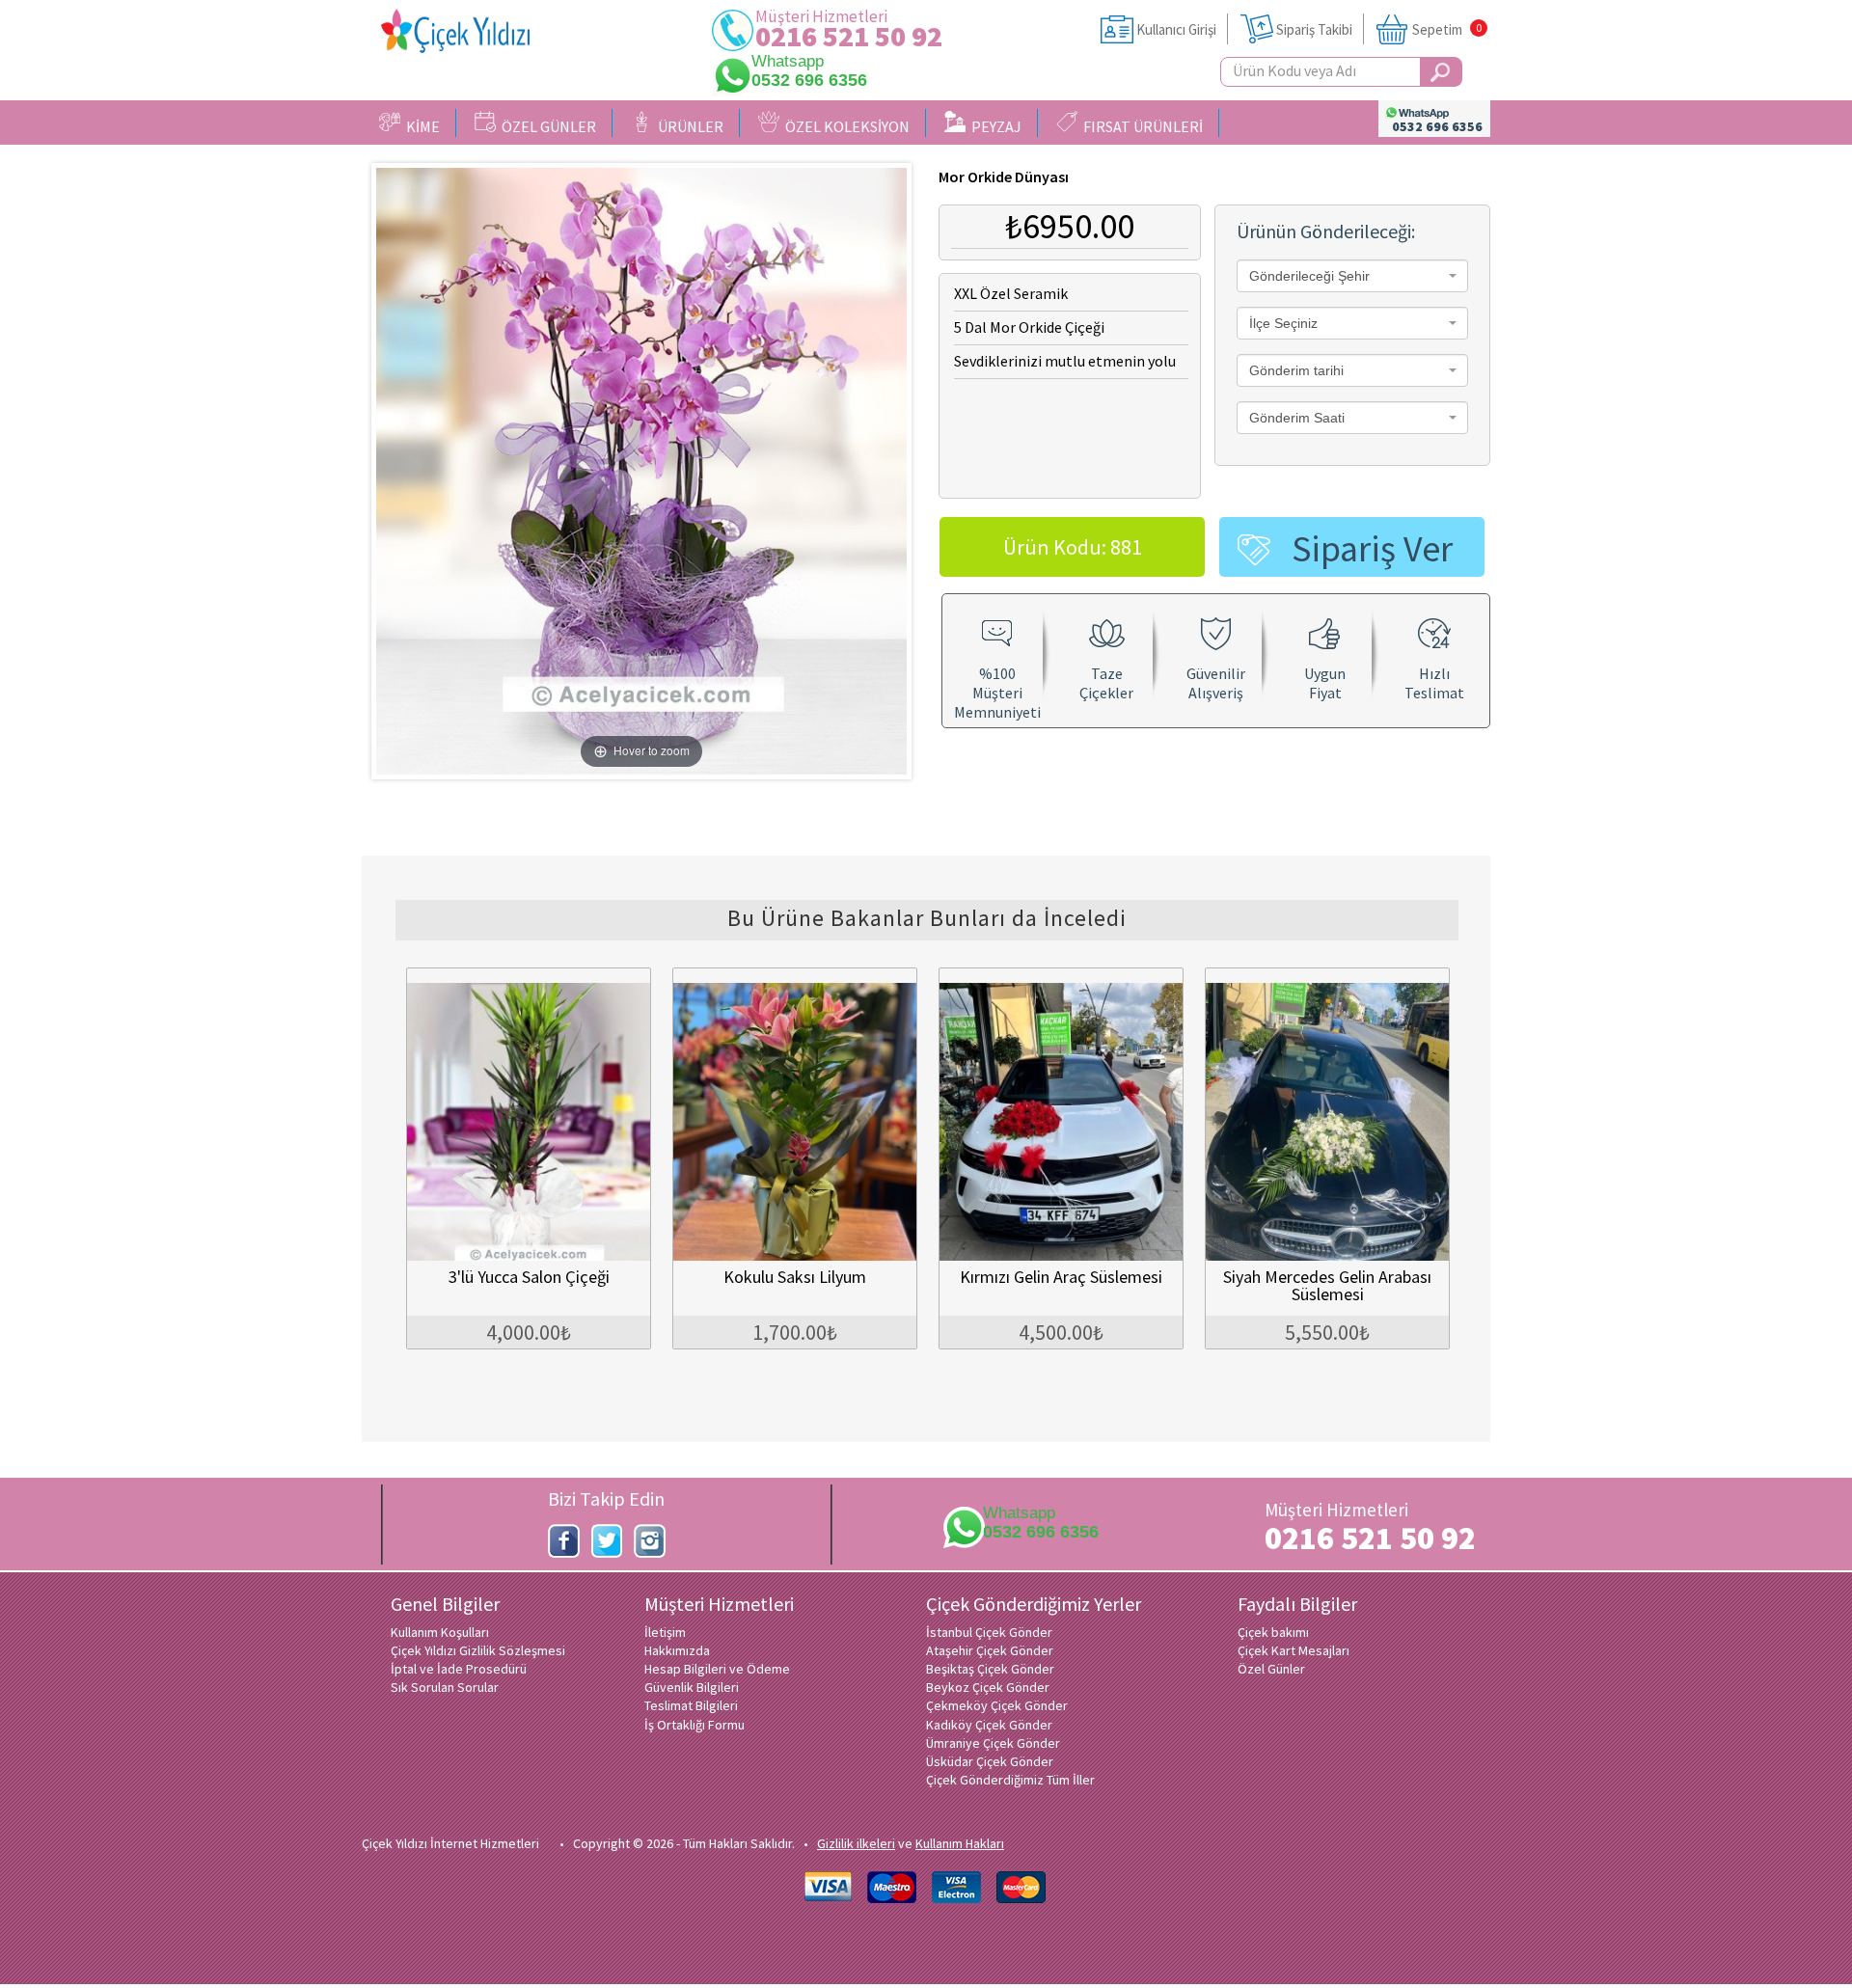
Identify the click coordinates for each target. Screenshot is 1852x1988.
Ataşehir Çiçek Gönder (990, 1650)
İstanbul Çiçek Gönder (989, 1632)
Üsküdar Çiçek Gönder (990, 1761)
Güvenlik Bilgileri (692, 1687)
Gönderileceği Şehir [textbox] (1309, 276)
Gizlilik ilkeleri (856, 1843)
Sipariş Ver (1372, 548)
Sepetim (1437, 29)
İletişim (665, 1632)
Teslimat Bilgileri (691, 1705)
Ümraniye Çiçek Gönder (993, 1743)
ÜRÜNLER (688, 126)
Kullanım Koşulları (440, 1632)
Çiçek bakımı (1273, 1632)
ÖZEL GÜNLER (546, 126)
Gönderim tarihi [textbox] (1296, 370)
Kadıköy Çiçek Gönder (989, 1725)
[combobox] (1352, 276)
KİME (420, 126)
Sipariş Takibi (1314, 29)
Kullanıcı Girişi (1176, 29)
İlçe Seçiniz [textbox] (1283, 323)
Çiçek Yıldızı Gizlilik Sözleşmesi (478, 1650)
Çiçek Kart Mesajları (1294, 1650)
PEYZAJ (994, 126)
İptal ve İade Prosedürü (459, 1669)
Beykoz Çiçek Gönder (988, 1687)
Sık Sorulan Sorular (445, 1687)
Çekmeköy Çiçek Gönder (997, 1705)
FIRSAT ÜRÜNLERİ (1140, 126)
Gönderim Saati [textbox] (1297, 418)
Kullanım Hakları (960, 1843)
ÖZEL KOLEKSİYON (844, 126)
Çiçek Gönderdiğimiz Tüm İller (1010, 1780)
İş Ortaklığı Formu (694, 1725)
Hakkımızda (677, 1650)
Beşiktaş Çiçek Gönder (990, 1669)
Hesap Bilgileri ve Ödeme (717, 1669)
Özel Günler (1271, 1669)
